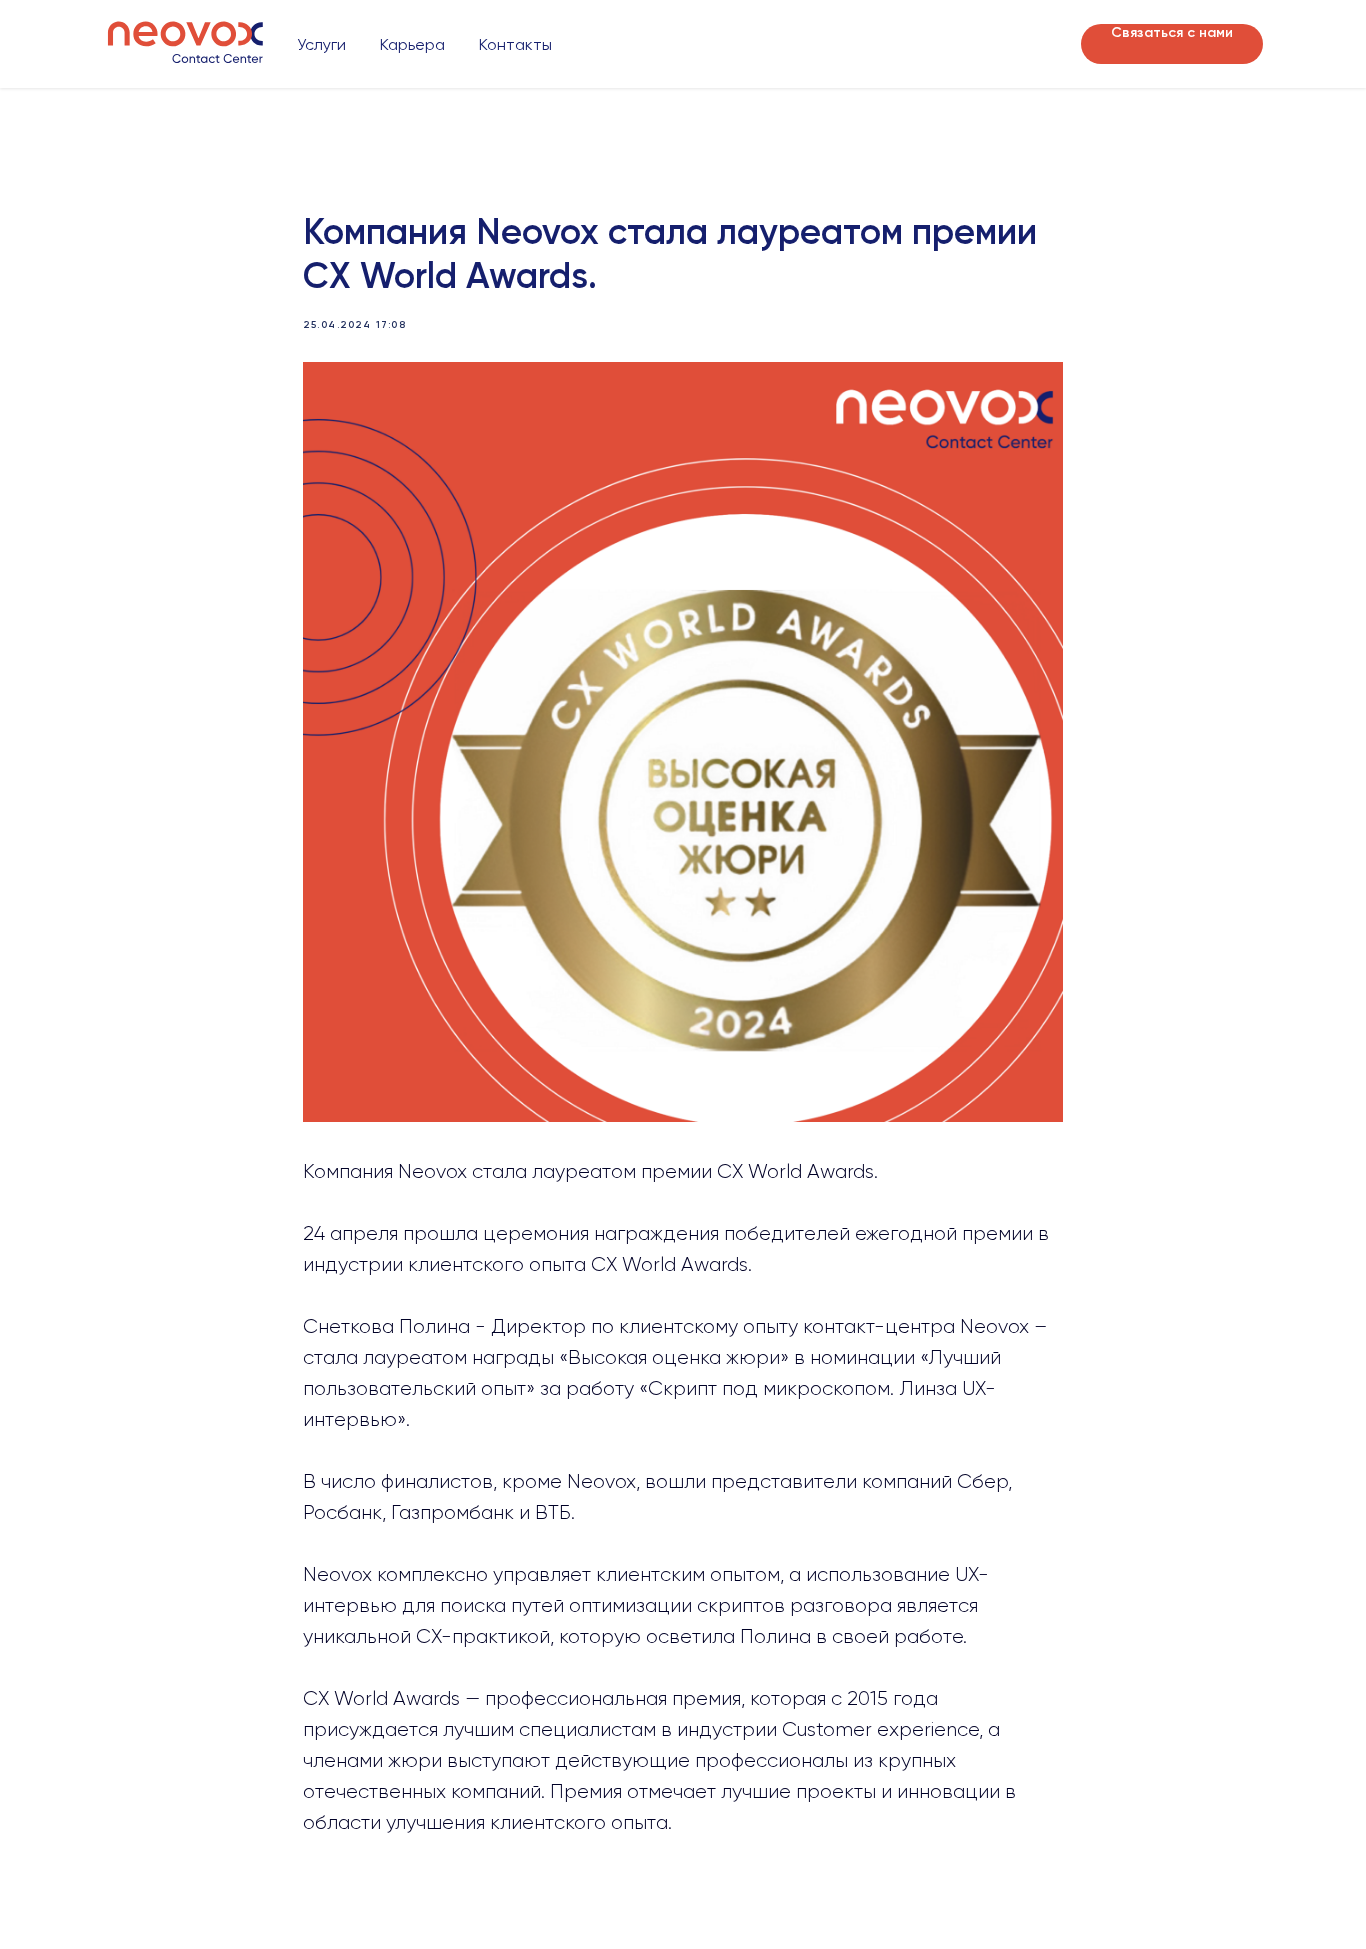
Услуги (321, 44)
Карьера (412, 44)
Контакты (515, 44)
